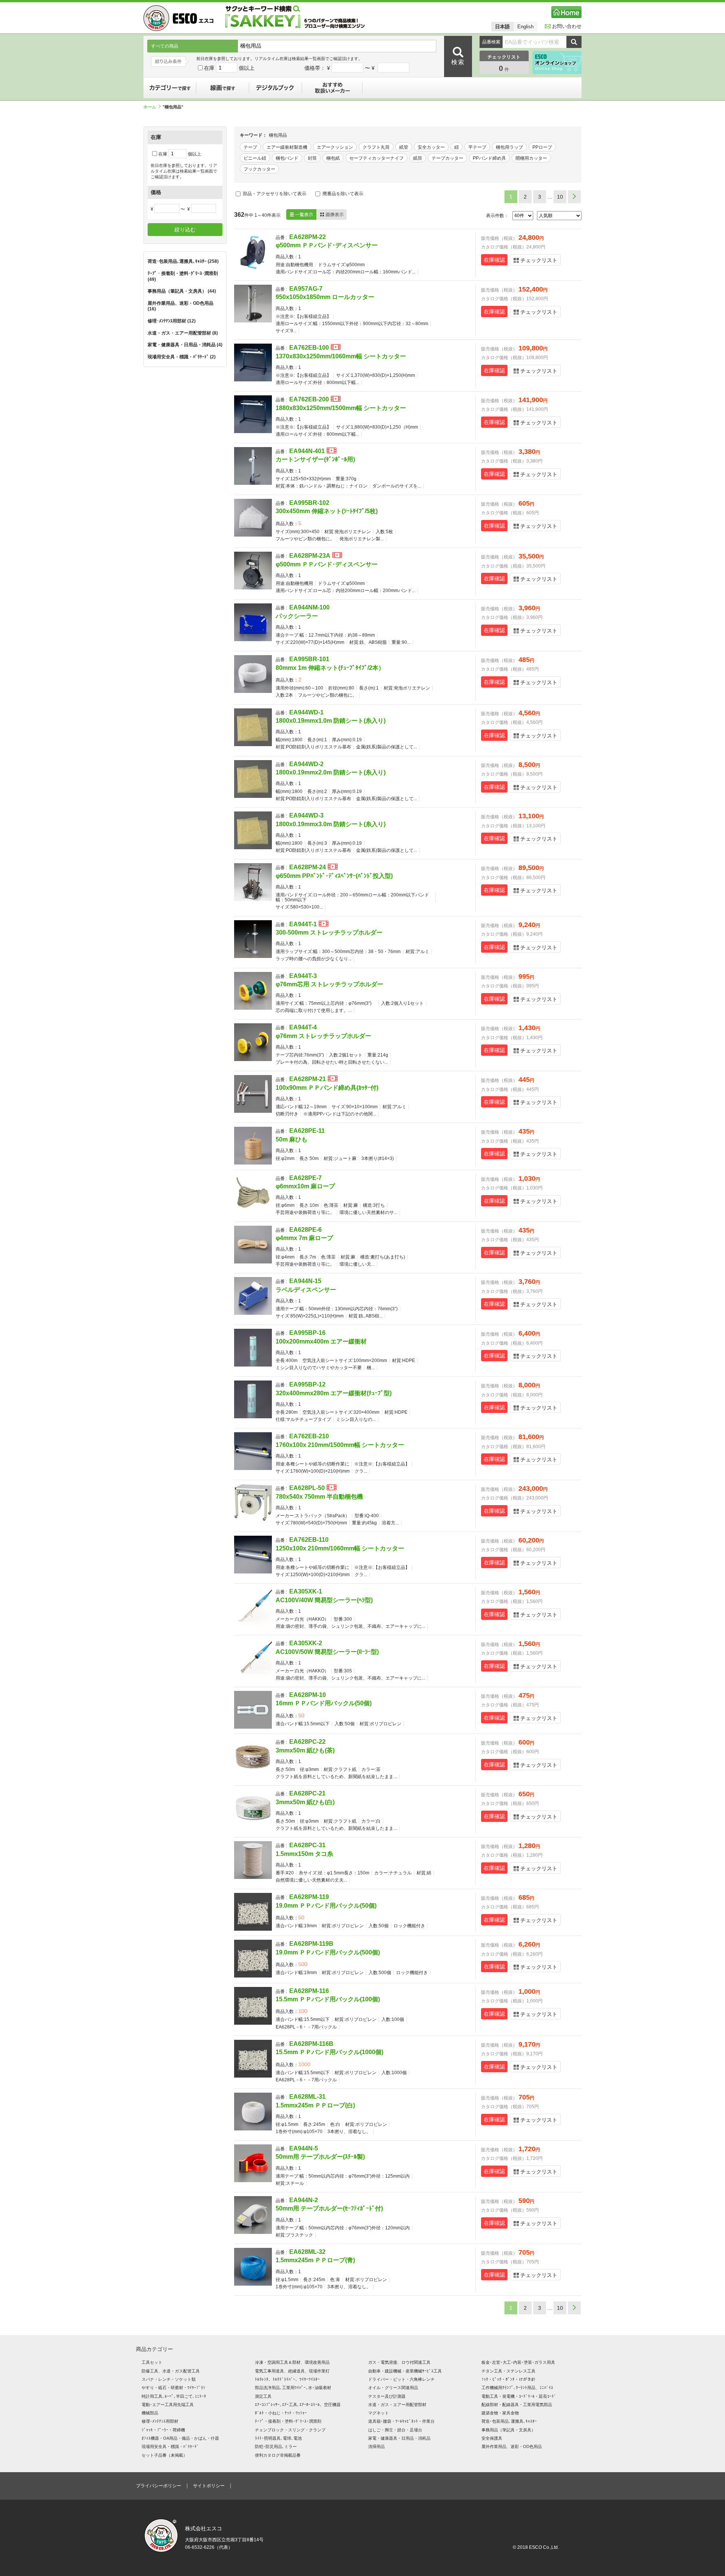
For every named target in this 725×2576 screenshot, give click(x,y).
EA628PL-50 (307, 1488)
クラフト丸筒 (376, 147)
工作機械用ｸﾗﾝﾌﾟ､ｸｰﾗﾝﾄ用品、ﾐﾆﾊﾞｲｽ (517, 2388)
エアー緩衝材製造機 (287, 147)
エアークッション (335, 147)
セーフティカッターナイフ (376, 158)
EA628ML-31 (307, 2097)
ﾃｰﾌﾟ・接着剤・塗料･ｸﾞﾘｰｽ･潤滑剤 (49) (183, 276)
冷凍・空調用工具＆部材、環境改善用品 (292, 2362)
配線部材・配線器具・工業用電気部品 (517, 2405)
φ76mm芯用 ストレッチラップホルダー (329, 984)
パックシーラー (297, 616)
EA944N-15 (305, 1281)
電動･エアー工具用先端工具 (168, 2405)
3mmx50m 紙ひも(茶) (305, 1750)
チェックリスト (539, 260)
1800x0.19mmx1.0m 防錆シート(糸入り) (331, 721)
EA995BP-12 (307, 1384)
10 (560, 197)
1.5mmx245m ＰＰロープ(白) (315, 2105)
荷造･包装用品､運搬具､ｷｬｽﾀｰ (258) (183, 261)
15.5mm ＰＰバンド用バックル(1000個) (329, 2052)
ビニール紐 (255, 158)
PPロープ (542, 147)
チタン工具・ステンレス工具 (508, 2371)
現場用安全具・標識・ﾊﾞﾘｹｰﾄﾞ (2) (182, 357)
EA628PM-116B (311, 2044)
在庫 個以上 (229, 68)
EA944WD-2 (306, 764)
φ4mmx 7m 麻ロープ (304, 1238)
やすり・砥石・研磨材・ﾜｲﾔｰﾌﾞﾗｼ (174, 2388)
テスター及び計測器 (387, 2396)
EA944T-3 (303, 976)
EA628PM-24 (308, 867)
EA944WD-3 (306, 815)
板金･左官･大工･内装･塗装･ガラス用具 (518, 2362)
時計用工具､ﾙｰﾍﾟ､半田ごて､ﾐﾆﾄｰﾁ (174, 2396)
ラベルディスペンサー (306, 1290)
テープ (250, 147)
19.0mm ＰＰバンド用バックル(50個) (326, 1906)
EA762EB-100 (309, 348)
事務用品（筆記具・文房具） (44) (182, 291)
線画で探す (223, 88)
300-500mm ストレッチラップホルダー (329, 932)
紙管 (404, 147)
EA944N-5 (304, 2148)
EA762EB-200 (309, 399)
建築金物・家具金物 (500, 2413)
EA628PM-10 (308, 1695)
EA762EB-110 (309, 1540)
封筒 (312, 158)
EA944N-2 (304, 2200)
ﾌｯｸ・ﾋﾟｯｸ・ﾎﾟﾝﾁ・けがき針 (508, 2379)
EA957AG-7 (306, 289)
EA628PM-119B (311, 1944)
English (525, 27)
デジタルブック (276, 88)
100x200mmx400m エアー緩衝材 (321, 1341)
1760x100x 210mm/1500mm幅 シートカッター (340, 1445)
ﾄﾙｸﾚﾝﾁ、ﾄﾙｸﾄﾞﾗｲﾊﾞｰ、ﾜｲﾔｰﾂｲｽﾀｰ (287, 2379)
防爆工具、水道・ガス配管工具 (171, 2371)
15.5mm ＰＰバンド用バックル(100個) (328, 1999)
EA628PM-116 (309, 1991)
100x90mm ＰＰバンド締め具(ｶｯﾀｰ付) (327, 1088)
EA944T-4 (303, 1027)
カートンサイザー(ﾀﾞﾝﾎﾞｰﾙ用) (315, 459)
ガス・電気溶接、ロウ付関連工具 (399, 2362)
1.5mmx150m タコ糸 (304, 1854)
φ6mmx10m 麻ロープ (305, 1186)
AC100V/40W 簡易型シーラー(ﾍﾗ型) (324, 1600)
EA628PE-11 (307, 1131)
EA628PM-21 (308, 1079)
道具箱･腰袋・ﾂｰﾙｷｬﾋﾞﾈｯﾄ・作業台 (401, 2421)
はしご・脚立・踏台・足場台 (395, 2430)
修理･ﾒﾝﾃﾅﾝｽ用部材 (160, 2421)
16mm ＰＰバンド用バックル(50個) (324, 1703)
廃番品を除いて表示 (342, 194)
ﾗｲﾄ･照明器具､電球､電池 (278, 2438)
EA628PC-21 (307, 1793)
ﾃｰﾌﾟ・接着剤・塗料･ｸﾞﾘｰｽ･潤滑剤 (288, 2421)
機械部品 (150, 2413)
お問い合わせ (567, 26)
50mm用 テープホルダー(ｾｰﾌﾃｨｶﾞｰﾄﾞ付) (329, 2208)
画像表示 (332, 214)
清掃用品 (376, 2446)
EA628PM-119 (309, 1897)
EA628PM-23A (310, 556)
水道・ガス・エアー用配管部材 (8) (183, 333)
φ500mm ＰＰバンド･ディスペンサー (327, 245)
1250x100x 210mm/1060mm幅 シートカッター (340, 1548)
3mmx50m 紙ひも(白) (305, 1802)
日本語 (502, 27)
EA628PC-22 (307, 1742)
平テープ (477, 147)
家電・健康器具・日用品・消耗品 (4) (185, 345)
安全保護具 (492, 2438)
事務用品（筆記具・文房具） (508, 2430)
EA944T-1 (303, 924)
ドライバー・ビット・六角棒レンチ (401, 2379)
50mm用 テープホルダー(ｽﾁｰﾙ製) (320, 2157)
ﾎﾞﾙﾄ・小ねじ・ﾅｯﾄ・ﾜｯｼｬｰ (281, 2413)
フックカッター (259, 169)
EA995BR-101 (309, 659)
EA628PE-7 (305, 1178)
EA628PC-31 (307, 1845)
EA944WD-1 (306, 712)
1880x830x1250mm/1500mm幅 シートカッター (341, 408)
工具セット (152, 2362)
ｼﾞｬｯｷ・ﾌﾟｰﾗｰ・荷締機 (163, 2430)
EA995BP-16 (307, 1333)
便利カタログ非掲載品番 (278, 2455)
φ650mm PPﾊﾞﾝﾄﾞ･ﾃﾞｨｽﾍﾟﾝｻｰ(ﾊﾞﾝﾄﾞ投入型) (334, 876)
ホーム (150, 107)
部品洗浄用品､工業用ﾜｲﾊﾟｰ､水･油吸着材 (293, 2388)
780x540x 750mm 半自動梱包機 (319, 1497)
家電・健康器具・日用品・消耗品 (399, 2438)
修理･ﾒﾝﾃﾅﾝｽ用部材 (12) (172, 321)
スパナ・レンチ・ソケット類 (169, 2379)
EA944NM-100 (309, 607)
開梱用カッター (531, 158)
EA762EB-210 (309, 1436)
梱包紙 (333, 158)
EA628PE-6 (305, 1230)
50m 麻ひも (292, 1139)
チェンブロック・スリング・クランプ (290, 2430)
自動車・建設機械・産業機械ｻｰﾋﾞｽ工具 (405, 2371)
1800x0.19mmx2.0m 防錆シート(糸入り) (331, 772)
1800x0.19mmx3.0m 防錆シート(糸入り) (331, 824)
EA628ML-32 (307, 2252)
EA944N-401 (307, 451)
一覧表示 (301, 214)
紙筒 (418, 158)
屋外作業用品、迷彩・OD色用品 (512, 2446)
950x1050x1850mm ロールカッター (325, 297)
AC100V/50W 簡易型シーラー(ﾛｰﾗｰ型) (327, 1652)
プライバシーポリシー (159, 2486)
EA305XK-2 (306, 1643)
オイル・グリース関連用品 (393, 2388)
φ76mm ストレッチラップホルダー (323, 1036)
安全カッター (431, 147)
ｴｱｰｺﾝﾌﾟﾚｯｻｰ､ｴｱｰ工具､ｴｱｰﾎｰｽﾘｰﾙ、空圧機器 (298, 2405)
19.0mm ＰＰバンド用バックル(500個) (328, 1952)
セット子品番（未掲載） (164, 2455)
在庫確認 (494, 260)
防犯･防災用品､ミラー (276, 2446)
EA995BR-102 (309, 503)
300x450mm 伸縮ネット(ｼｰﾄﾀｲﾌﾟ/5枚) (327, 511)
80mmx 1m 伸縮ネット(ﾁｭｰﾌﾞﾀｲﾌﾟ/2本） (330, 668)
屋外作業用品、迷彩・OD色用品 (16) (180, 306)
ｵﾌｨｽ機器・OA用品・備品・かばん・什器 (180, 2438)
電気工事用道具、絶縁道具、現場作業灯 (292, 2371)
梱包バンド (287, 158)
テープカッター (447, 158)
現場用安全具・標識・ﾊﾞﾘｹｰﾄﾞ (170, 2446)
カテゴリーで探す (170, 88)
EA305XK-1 (306, 1591)
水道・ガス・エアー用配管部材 (397, 2405)
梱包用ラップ (509, 147)
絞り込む (185, 230)
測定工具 (263, 2396)
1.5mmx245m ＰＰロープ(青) (315, 2260)
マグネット (379, 2413)
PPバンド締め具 (489, 158)
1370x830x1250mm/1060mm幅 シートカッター (341, 356)
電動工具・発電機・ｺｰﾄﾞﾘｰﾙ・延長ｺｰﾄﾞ (519, 2396)
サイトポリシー (209, 2486)
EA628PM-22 (308, 237)
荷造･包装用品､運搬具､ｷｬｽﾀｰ (509, 2421)
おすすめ (332, 88)
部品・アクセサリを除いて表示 (274, 194)
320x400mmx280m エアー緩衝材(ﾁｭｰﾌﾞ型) (334, 1393)
